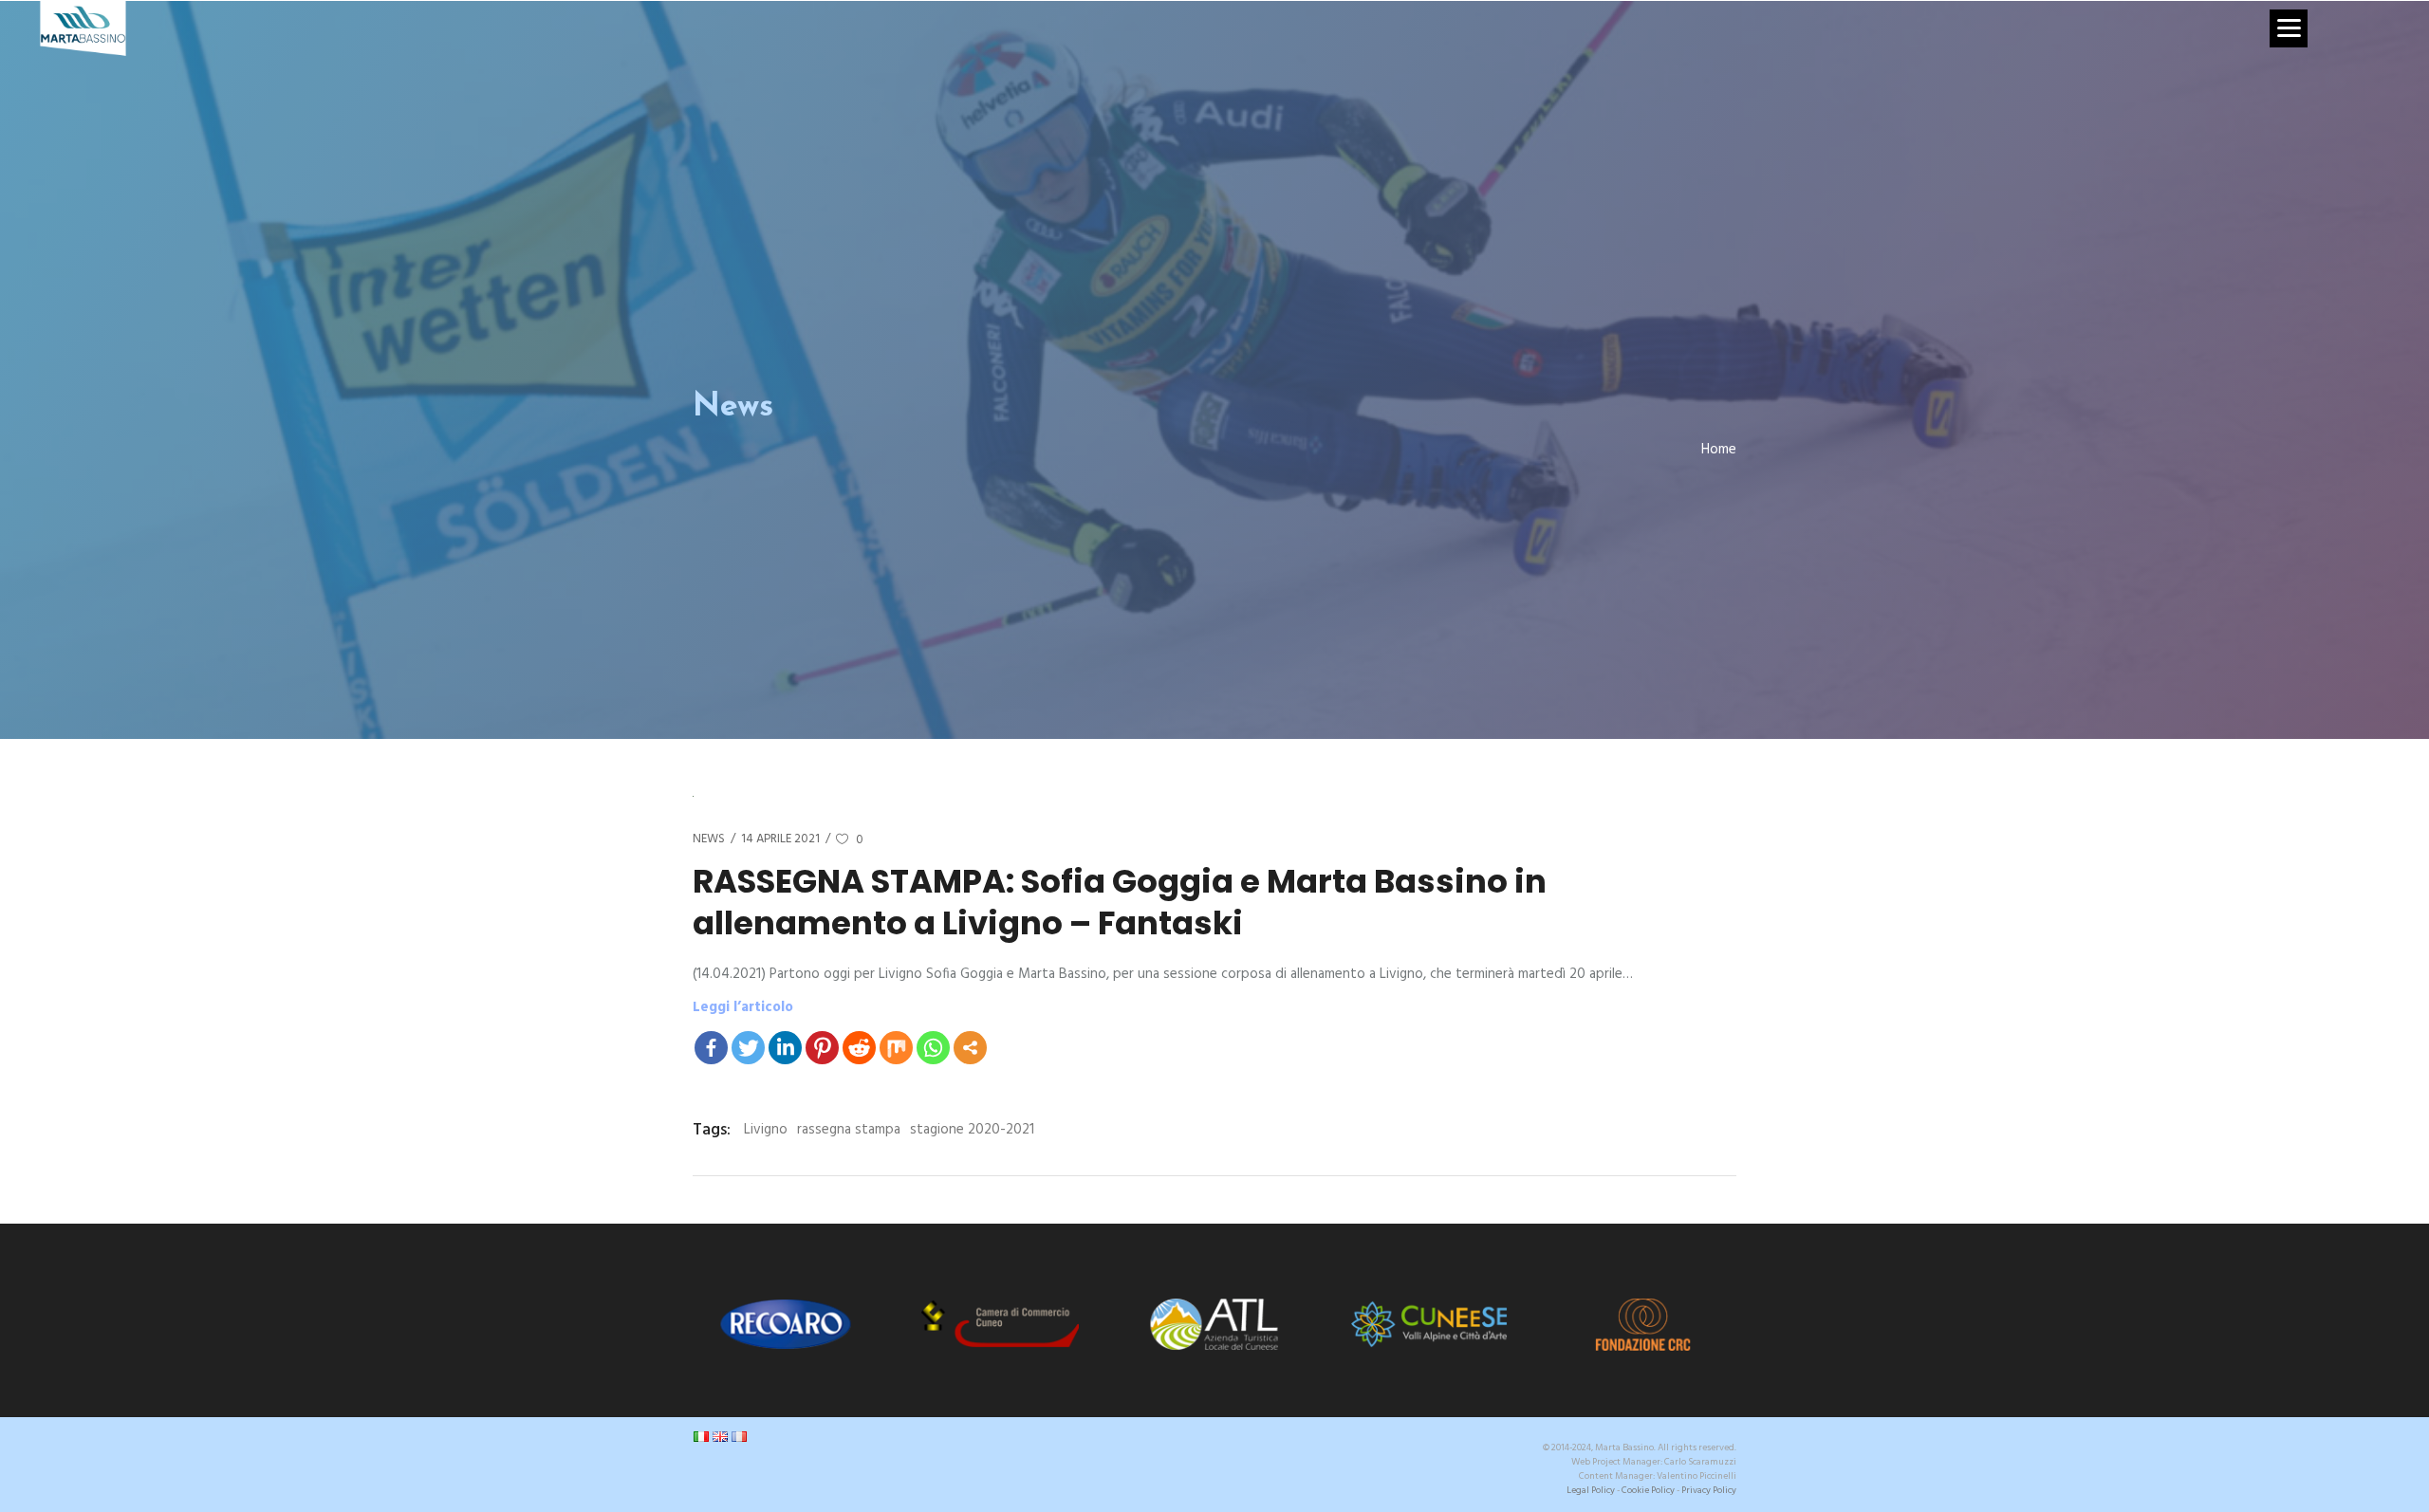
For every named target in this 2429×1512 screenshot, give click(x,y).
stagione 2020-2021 (972, 1130)
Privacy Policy (1709, 1490)
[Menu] (2289, 28)
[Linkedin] (785, 1048)
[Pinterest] (822, 1048)
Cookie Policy (1648, 1490)
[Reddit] (859, 1048)
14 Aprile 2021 (780, 839)
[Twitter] (748, 1048)
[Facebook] (711, 1048)
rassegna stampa (849, 1130)
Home (1719, 450)
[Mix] (896, 1048)
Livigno (766, 1130)
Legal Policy (1591, 1490)
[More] (970, 1048)
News (709, 839)
